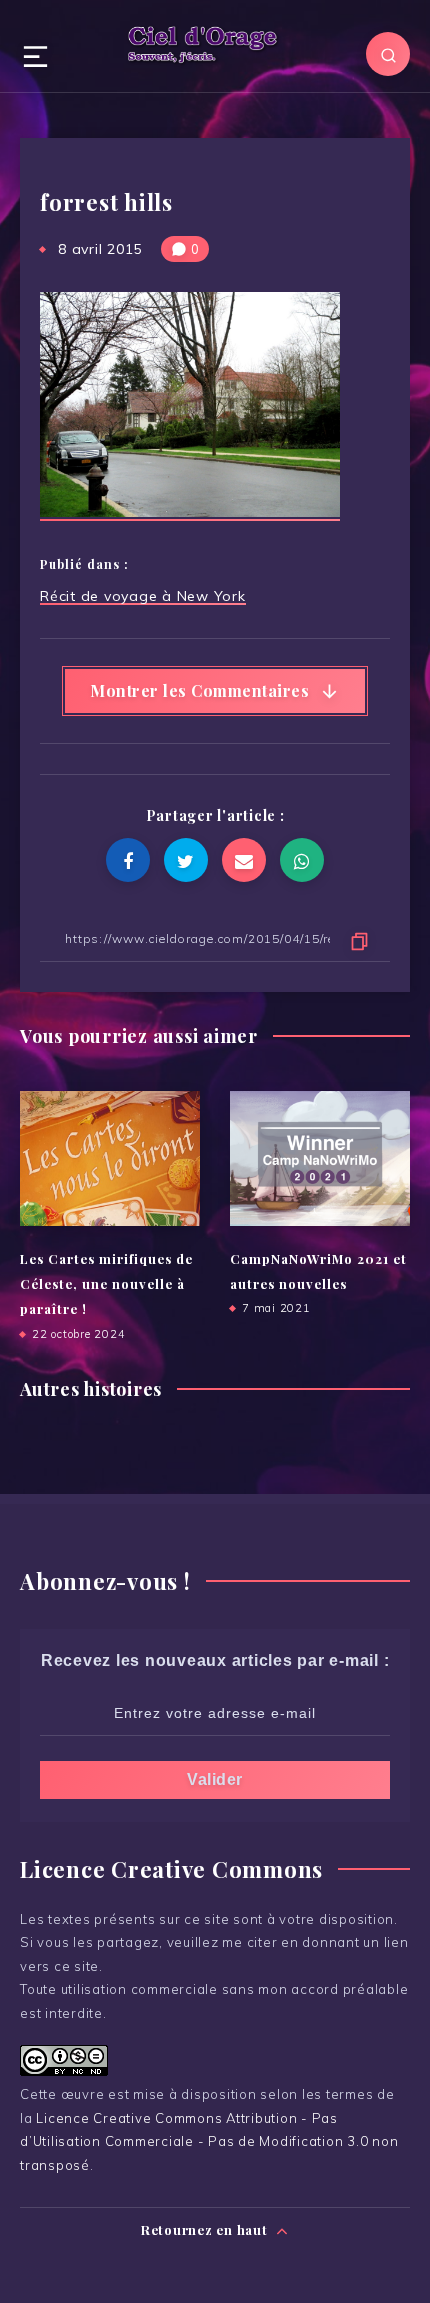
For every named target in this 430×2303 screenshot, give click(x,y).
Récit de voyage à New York (143, 596)
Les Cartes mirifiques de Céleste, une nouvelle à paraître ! (106, 1284)
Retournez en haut (206, 2229)
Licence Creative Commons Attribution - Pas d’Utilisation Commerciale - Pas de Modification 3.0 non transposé (209, 2141)
